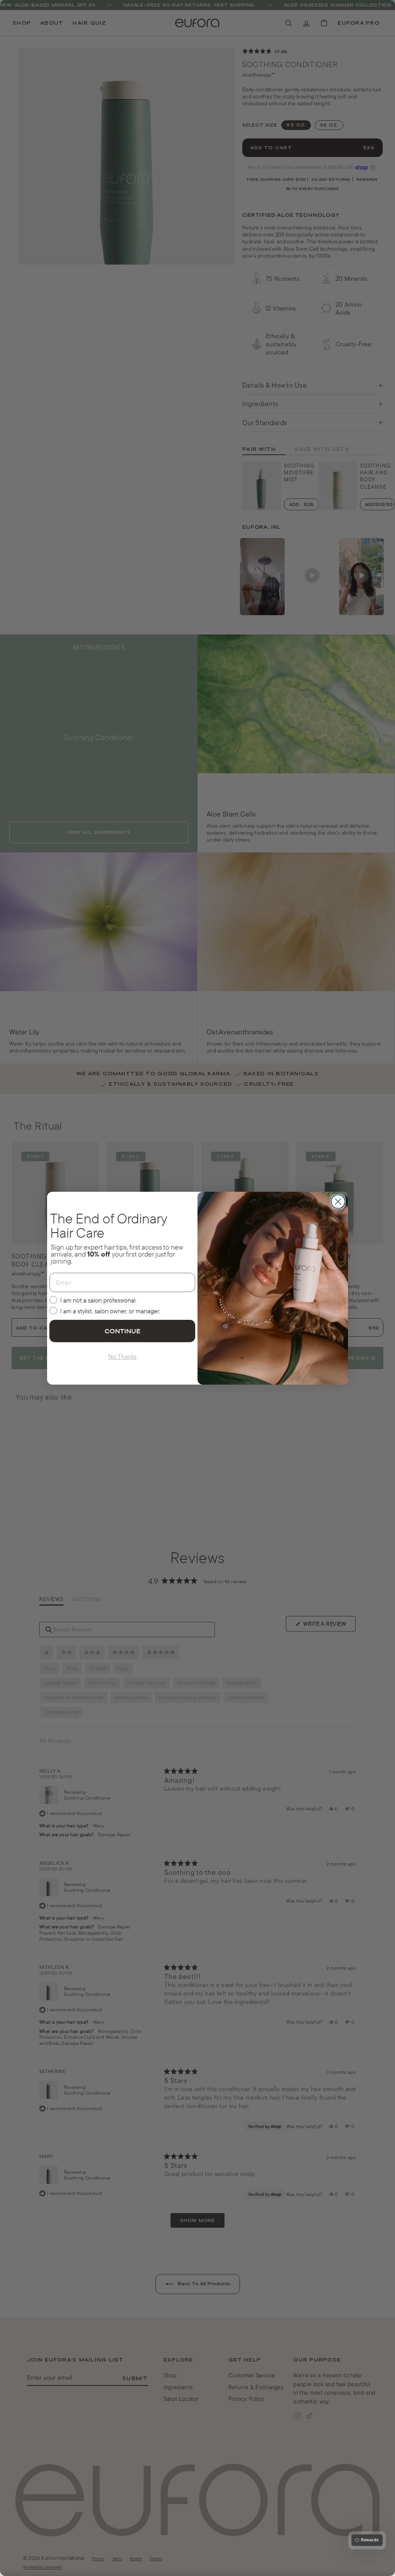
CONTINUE (122, 1331)
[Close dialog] (338, 1202)
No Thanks (122, 1356)
